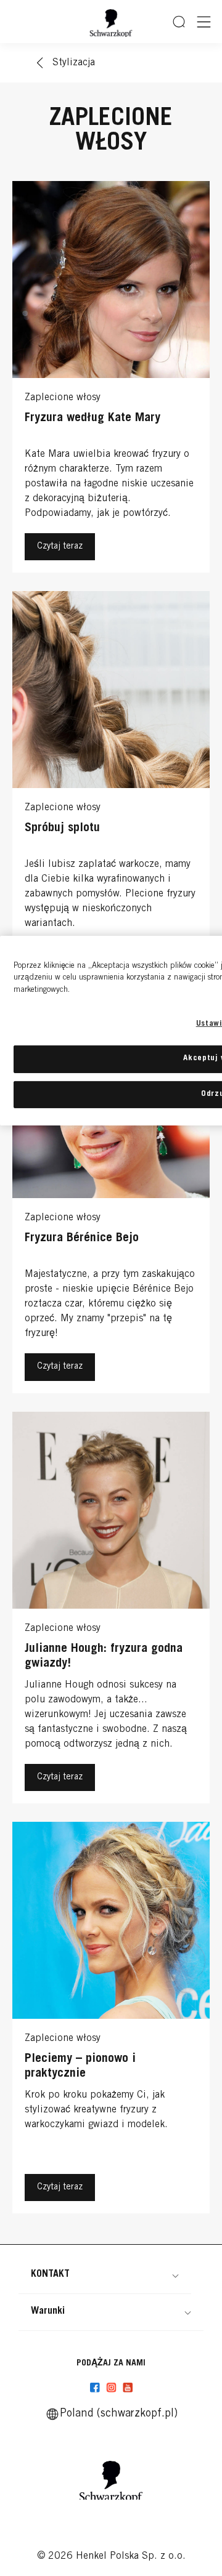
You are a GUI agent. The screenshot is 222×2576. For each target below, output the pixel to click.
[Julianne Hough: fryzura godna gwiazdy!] (111, 1611)
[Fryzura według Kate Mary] (111, 380)
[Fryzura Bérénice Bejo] (111, 1200)
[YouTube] (128, 2388)
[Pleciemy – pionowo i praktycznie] (111, 2021)
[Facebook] (95, 2388)
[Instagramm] (111, 2388)
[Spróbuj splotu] (111, 790)
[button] (105, 2274)
